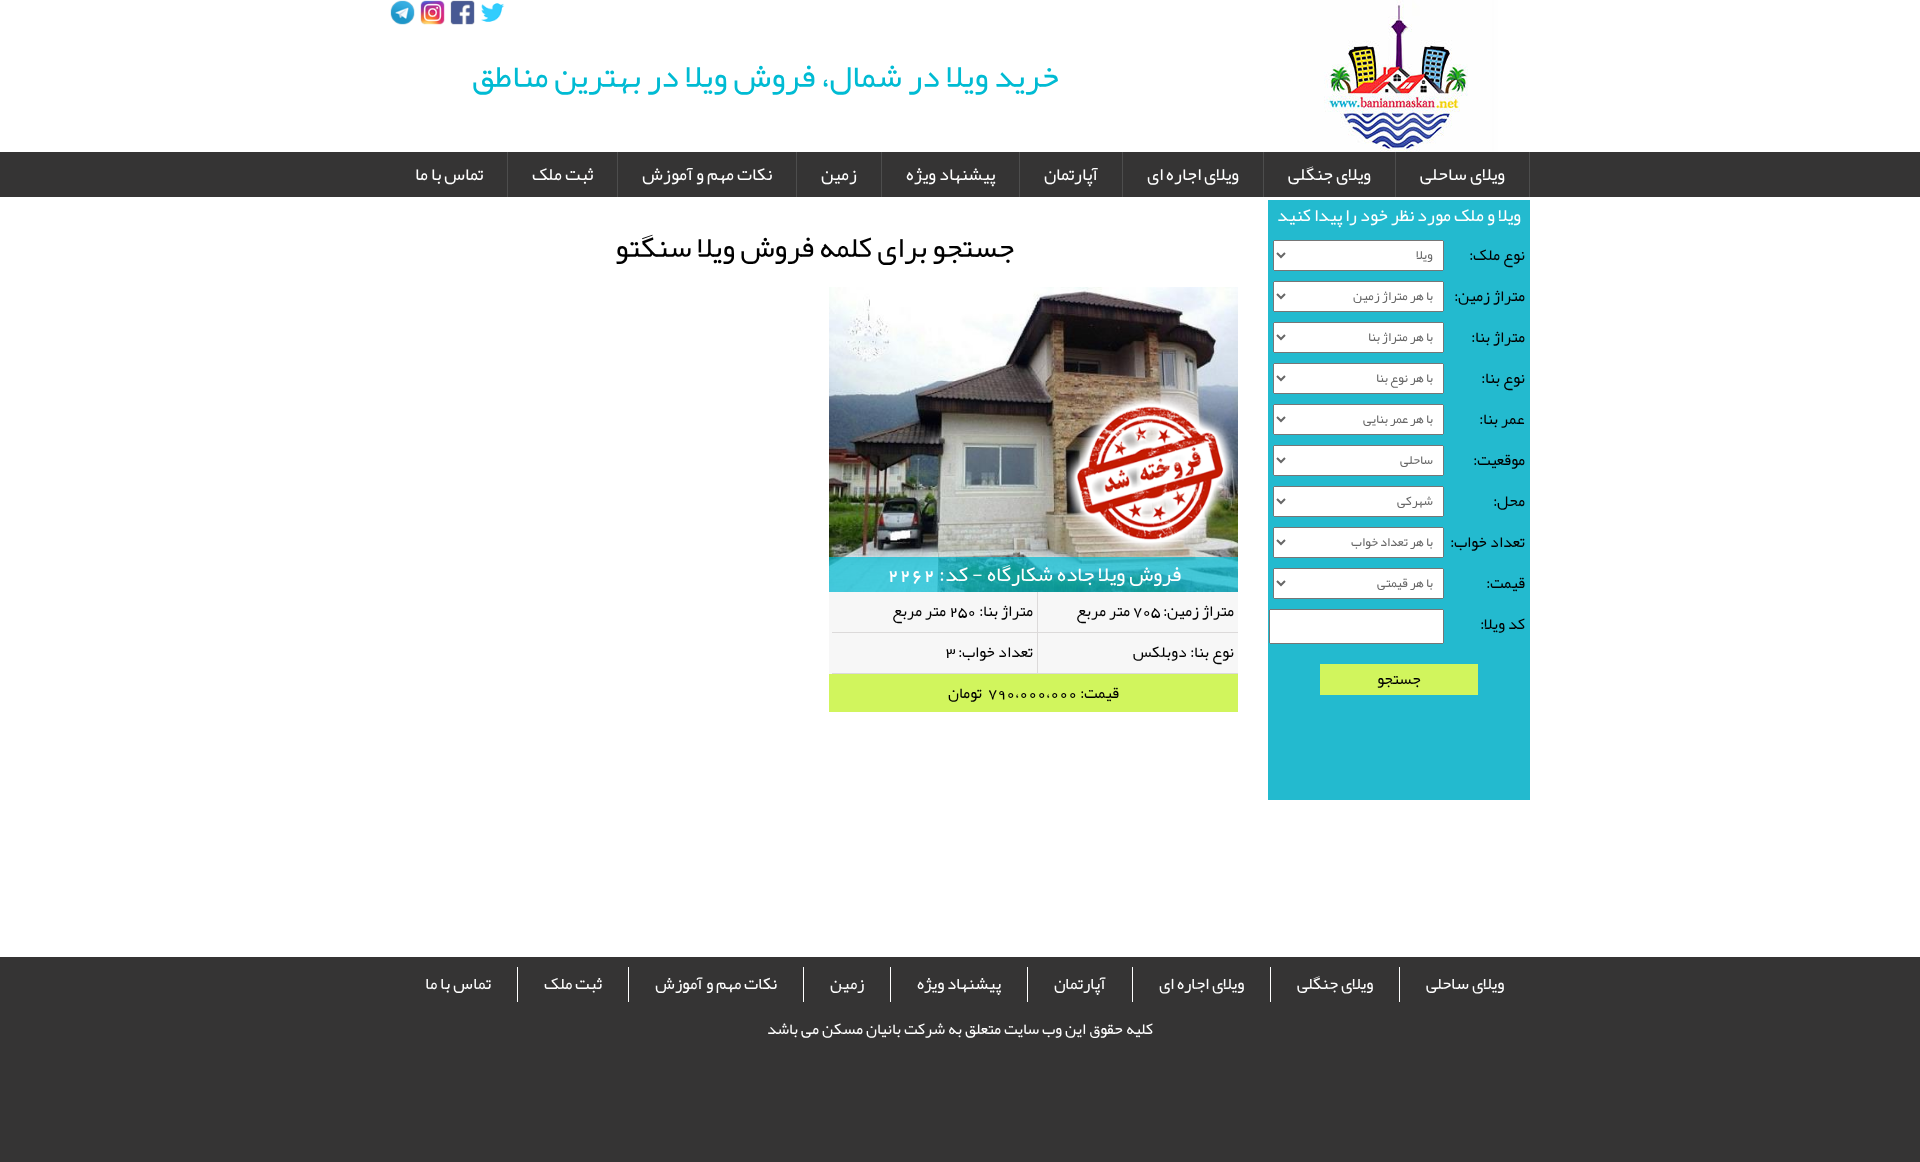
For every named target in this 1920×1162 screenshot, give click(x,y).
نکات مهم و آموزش (707, 174)
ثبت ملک (562, 174)
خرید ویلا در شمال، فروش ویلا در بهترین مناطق (765, 76)
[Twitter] (492, 12)
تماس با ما (449, 174)
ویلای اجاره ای (1193, 174)
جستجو (1399, 679)
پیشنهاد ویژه (950, 174)
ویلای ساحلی (1462, 174)
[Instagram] (432, 12)
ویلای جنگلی (1329, 174)
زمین (839, 174)
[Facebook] (462, 12)
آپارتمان (1071, 174)
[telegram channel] (402, 12)
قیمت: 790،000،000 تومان (1033, 693)
